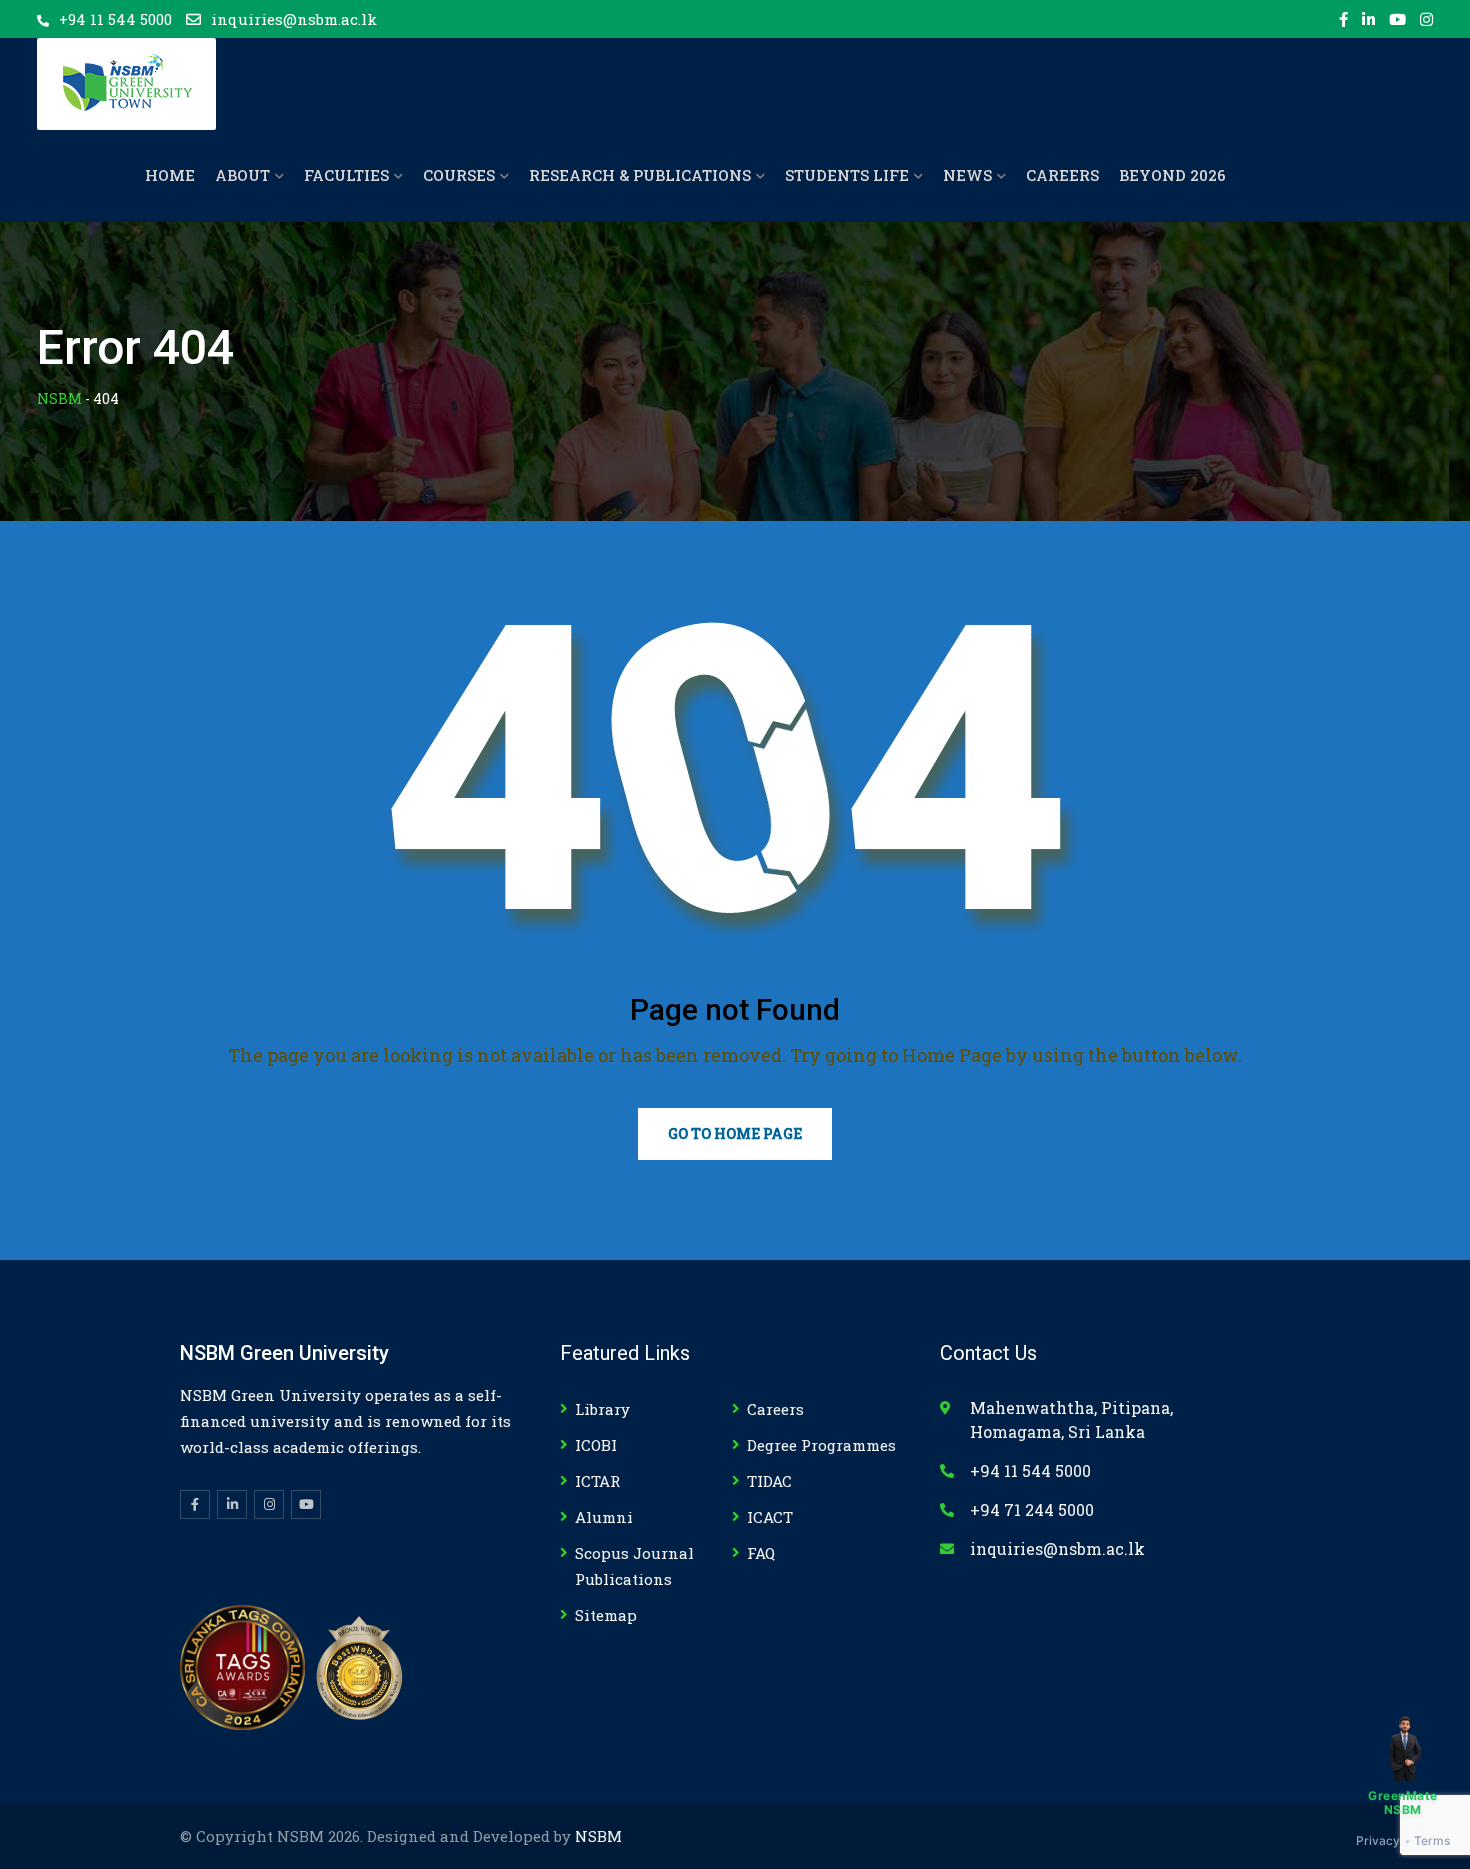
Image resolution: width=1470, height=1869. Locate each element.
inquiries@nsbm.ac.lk (294, 19)
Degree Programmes (821, 1445)
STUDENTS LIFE (847, 175)
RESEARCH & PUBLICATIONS (640, 175)
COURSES (459, 175)
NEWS (967, 175)
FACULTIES (346, 175)
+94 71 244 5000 (1032, 1509)
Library (602, 1409)
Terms (1432, 1840)
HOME (170, 175)
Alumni (604, 1517)
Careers (775, 1409)
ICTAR (597, 1481)
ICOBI (596, 1445)
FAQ (761, 1553)
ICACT (770, 1517)
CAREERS (1062, 175)
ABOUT (242, 175)
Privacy (1378, 1840)
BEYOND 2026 (1172, 175)
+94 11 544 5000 (115, 19)
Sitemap (606, 1615)
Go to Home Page (735, 1133)
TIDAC (769, 1481)
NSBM (598, 1836)
